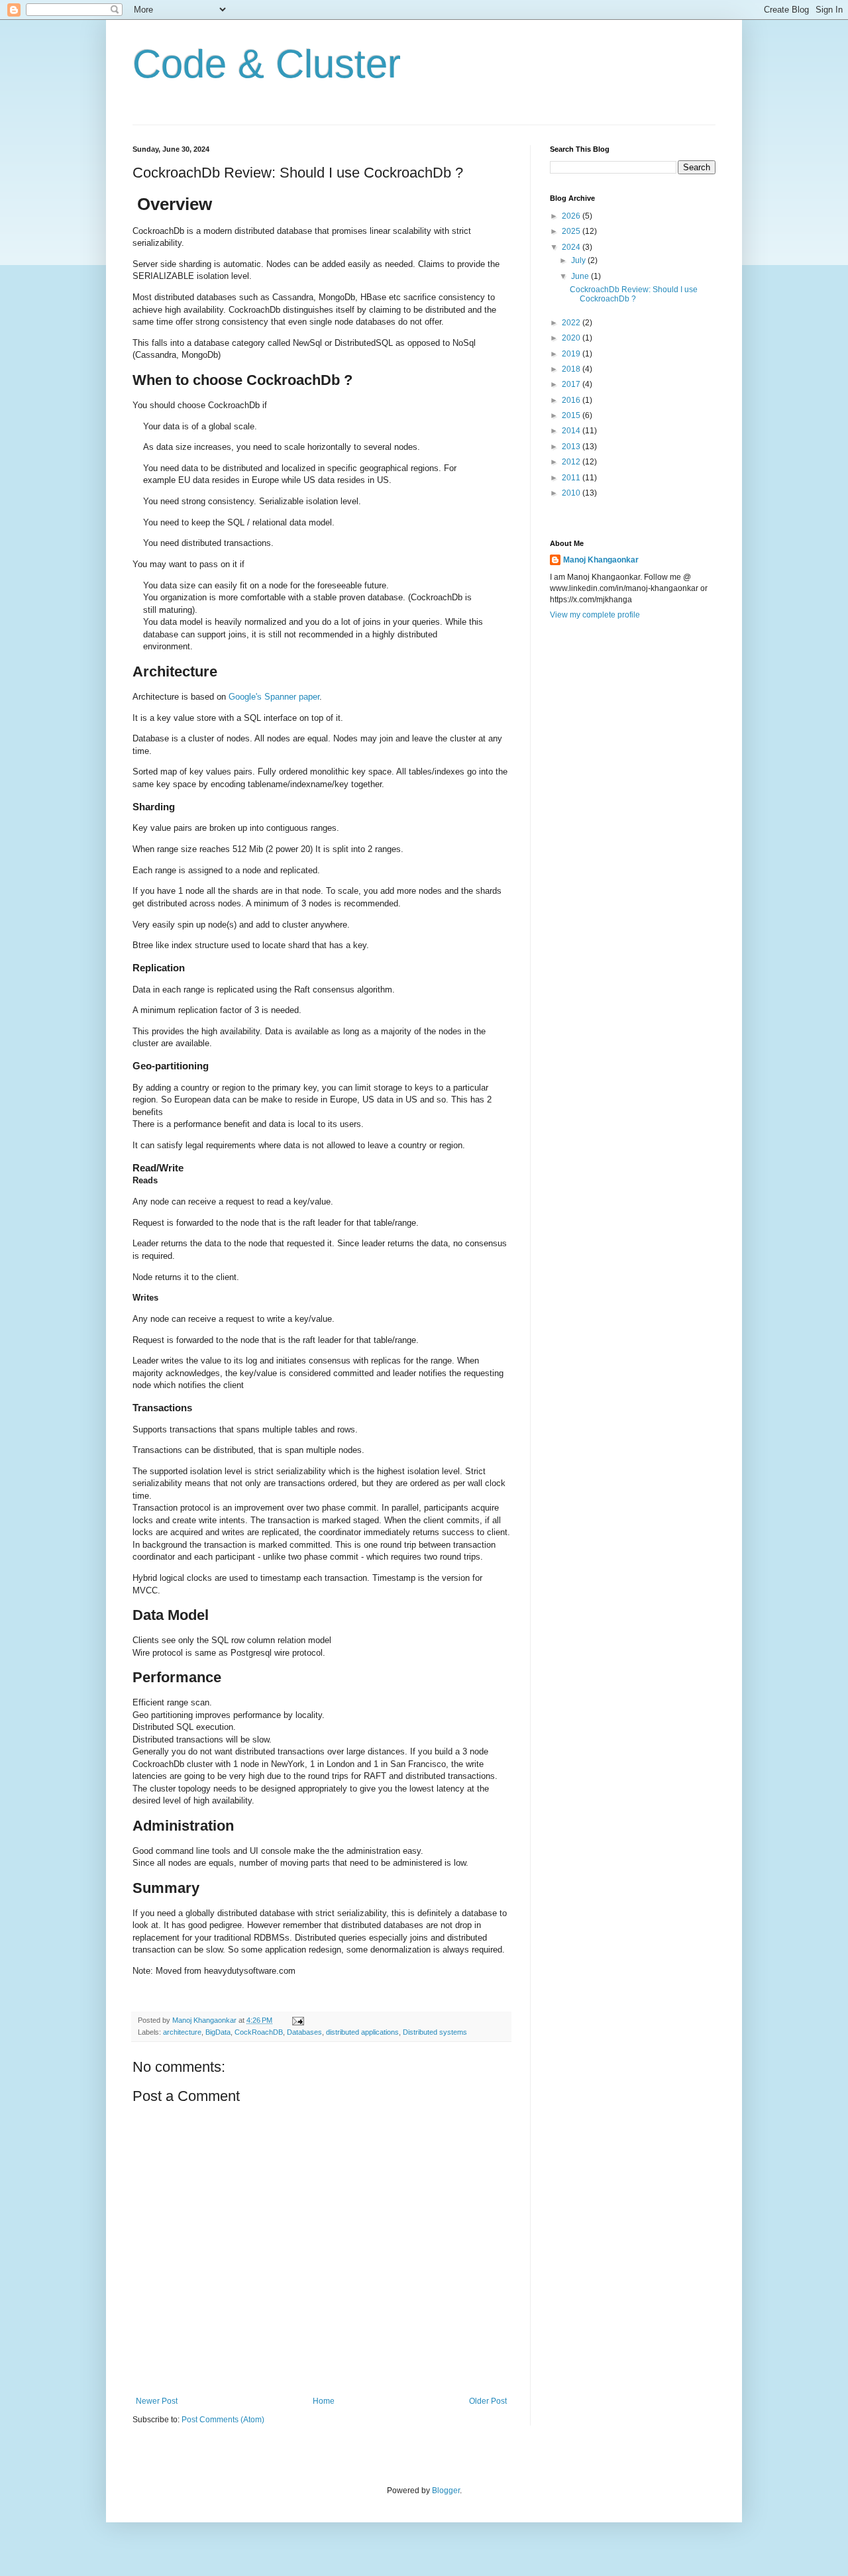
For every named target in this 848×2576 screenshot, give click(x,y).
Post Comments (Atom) (223, 2420)
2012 (572, 462)
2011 (572, 478)
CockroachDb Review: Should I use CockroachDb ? (634, 294)
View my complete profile (595, 615)
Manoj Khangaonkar (601, 560)
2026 (572, 216)
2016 (572, 400)
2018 (572, 369)
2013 (572, 447)
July (579, 260)
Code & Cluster (267, 64)
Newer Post (157, 2401)
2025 (572, 231)
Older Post (488, 2401)
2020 (572, 338)
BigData (218, 2032)
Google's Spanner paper (274, 697)
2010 (572, 493)
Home (324, 2401)
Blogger (446, 2491)
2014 (572, 431)
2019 (572, 354)
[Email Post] (297, 2020)
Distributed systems (435, 2032)
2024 (572, 247)
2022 (572, 323)
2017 (572, 384)
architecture (182, 2032)
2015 (572, 415)
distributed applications (362, 2032)
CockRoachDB (259, 2032)
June (581, 276)
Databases (304, 2032)
